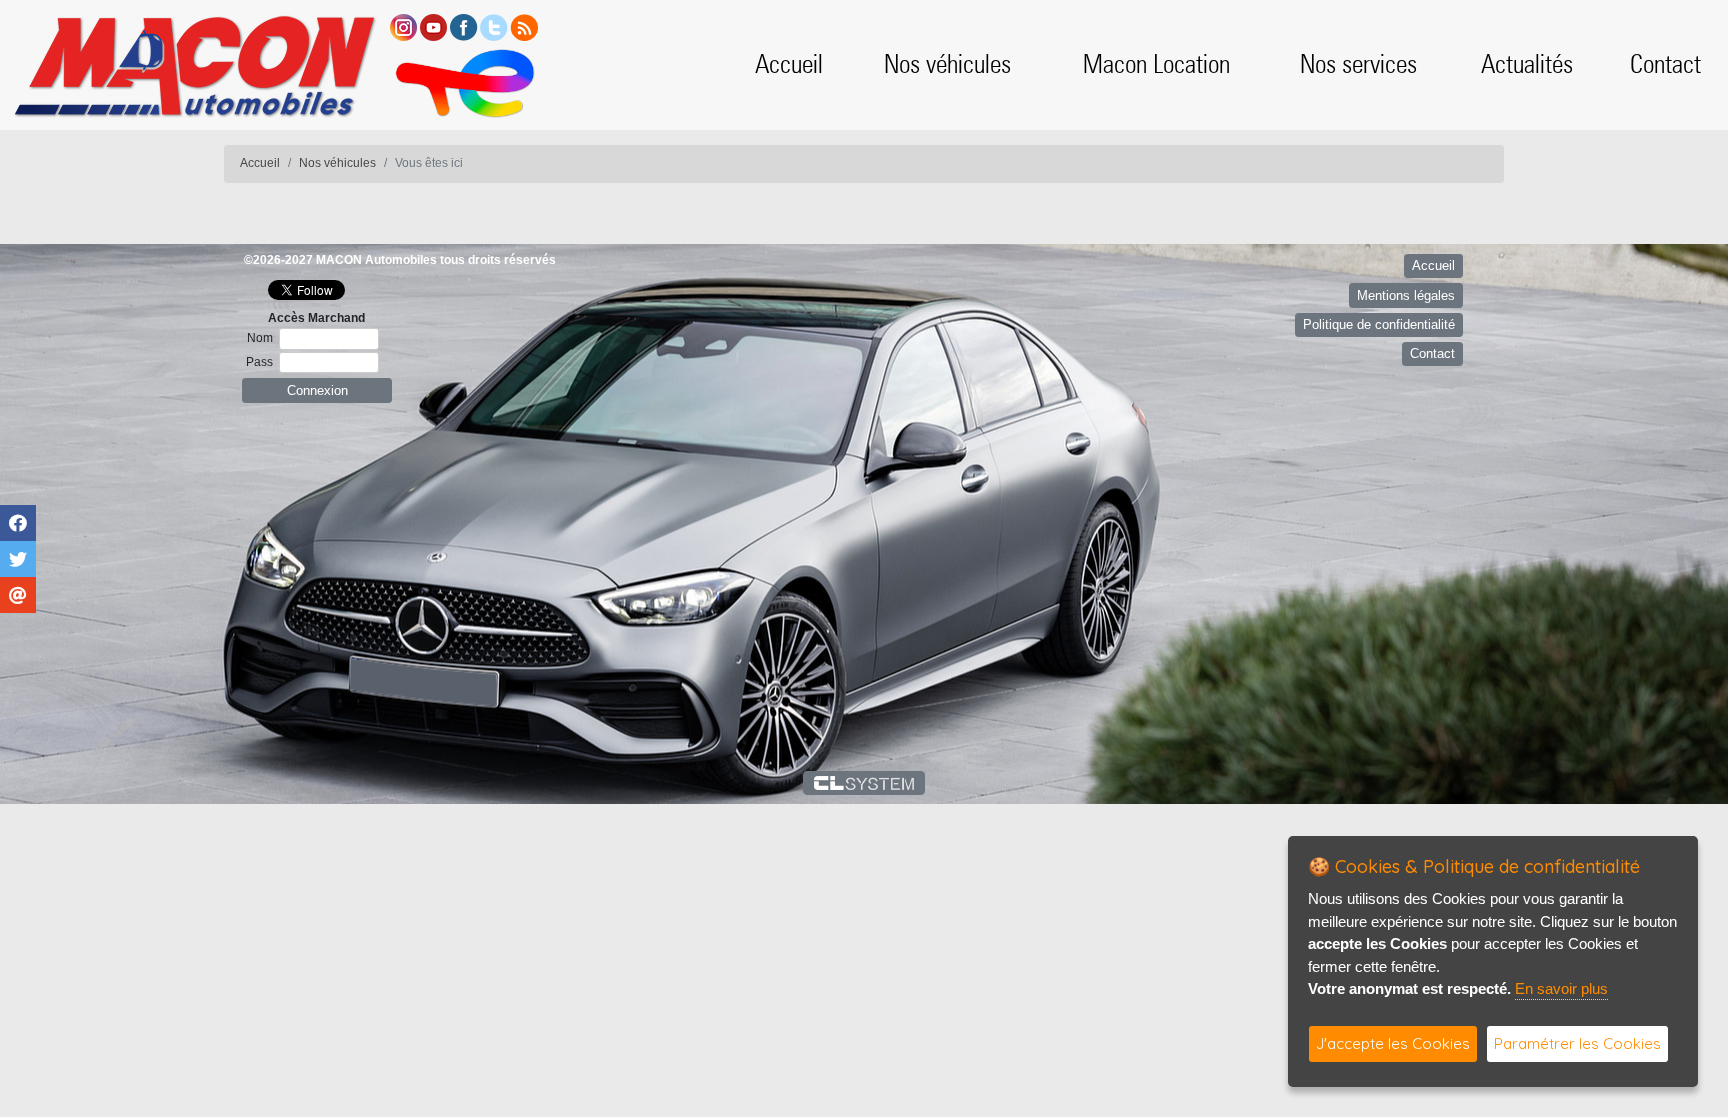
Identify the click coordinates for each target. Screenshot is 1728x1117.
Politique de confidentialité (1379, 324)
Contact (1665, 63)
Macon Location (1156, 63)
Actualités (1527, 63)
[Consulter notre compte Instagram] (403, 26)
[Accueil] (194, 64)
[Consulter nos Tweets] (494, 26)
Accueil (789, 63)
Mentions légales (1406, 295)
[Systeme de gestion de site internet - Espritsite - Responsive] (864, 783)
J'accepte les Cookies (1393, 1043)
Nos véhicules (947, 63)
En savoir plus (1561, 988)
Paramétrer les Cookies (1577, 1043)
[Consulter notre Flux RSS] (524, 26)
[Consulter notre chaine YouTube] (433, 26)
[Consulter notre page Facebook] (464, 26)
